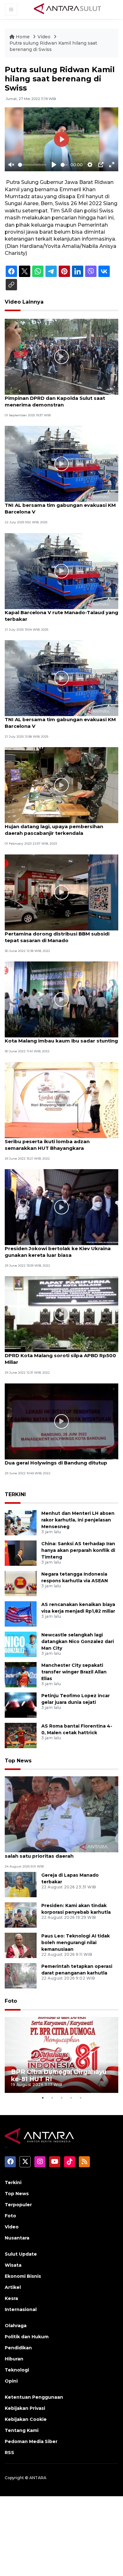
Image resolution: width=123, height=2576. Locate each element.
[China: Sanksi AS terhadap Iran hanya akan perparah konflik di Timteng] (21, 1553)
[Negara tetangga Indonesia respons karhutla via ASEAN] (21, 1583)
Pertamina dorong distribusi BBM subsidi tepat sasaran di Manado (57, 937)
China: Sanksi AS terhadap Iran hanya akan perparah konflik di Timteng (78, 1550)
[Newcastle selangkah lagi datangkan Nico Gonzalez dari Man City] (21, 1644)
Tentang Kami (22, 2430)
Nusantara (17, 2238)
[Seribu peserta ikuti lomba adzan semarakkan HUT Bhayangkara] (61, 1100)
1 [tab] (43, 2098)
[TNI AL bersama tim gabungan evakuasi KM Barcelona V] (61, 463)
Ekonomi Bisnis (23, 2276)
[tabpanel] (61, 2055)
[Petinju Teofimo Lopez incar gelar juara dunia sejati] (21, 1705)
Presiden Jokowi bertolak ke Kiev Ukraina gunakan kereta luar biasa (58, 1252)
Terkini (13, 2182)
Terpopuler (18, 2205)
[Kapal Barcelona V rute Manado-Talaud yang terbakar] (61, 571)
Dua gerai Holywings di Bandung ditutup (56, 1463)
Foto (11, 2001)
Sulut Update (21, 2254)
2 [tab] (52, 2098)
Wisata (13, 2265)
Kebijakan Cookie (26, 2419)
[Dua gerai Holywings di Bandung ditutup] (61, 1421)
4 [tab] (71, 2098)
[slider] (32, 165)
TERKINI (15, 1494)
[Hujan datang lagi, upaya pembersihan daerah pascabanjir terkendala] (61, 785)
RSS (9, 2453)
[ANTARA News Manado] (67, 9)
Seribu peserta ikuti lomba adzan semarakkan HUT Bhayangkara (47, 1145)
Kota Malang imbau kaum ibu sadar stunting (61, 1041)
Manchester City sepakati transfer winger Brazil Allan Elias (74, 1672)
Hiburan (14, 2359)
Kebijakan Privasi (25, 2408)
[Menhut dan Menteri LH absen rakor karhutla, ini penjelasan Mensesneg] (21, 1522)
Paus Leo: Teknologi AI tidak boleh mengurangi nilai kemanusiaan (76, 1943)
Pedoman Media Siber (31, 2441)
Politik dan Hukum (27, 2337)
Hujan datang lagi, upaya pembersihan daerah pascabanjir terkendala (54, 830)
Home (23, 37)
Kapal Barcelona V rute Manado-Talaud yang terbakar (61, 616)
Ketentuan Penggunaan (34, 2397)
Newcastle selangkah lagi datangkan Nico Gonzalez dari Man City (78, 1641)
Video (44, 37)
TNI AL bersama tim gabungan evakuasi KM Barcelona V (60, 508)
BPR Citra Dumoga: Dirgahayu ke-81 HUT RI (59, 2075)
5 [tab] (80, 2098)
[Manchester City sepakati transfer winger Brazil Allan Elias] (21, 1674)
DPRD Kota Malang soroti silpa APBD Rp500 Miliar (60, 1359)
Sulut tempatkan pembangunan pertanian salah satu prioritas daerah (59, 1853)
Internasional (21, 2309)
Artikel (13, 2287)
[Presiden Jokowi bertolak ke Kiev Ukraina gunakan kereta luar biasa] (61, 1207)
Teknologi (17, 2370)
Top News (18, 1761)
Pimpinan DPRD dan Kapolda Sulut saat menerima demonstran (55, 401)
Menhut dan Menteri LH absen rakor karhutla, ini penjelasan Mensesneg (78, 1520)
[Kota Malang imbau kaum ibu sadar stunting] (61, 999)
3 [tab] (61, 2098)
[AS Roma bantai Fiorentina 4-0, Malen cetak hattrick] (21, 1735)
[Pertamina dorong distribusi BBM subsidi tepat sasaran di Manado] (61, 892)
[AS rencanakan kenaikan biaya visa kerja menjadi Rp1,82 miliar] (21, 1613)
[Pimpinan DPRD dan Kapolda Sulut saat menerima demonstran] (61, 356)
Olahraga (16, 2326)
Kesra (11, 2298)
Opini (11, 2381)
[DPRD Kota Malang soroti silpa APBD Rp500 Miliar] (61, 1314)
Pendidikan (18, 2348)
